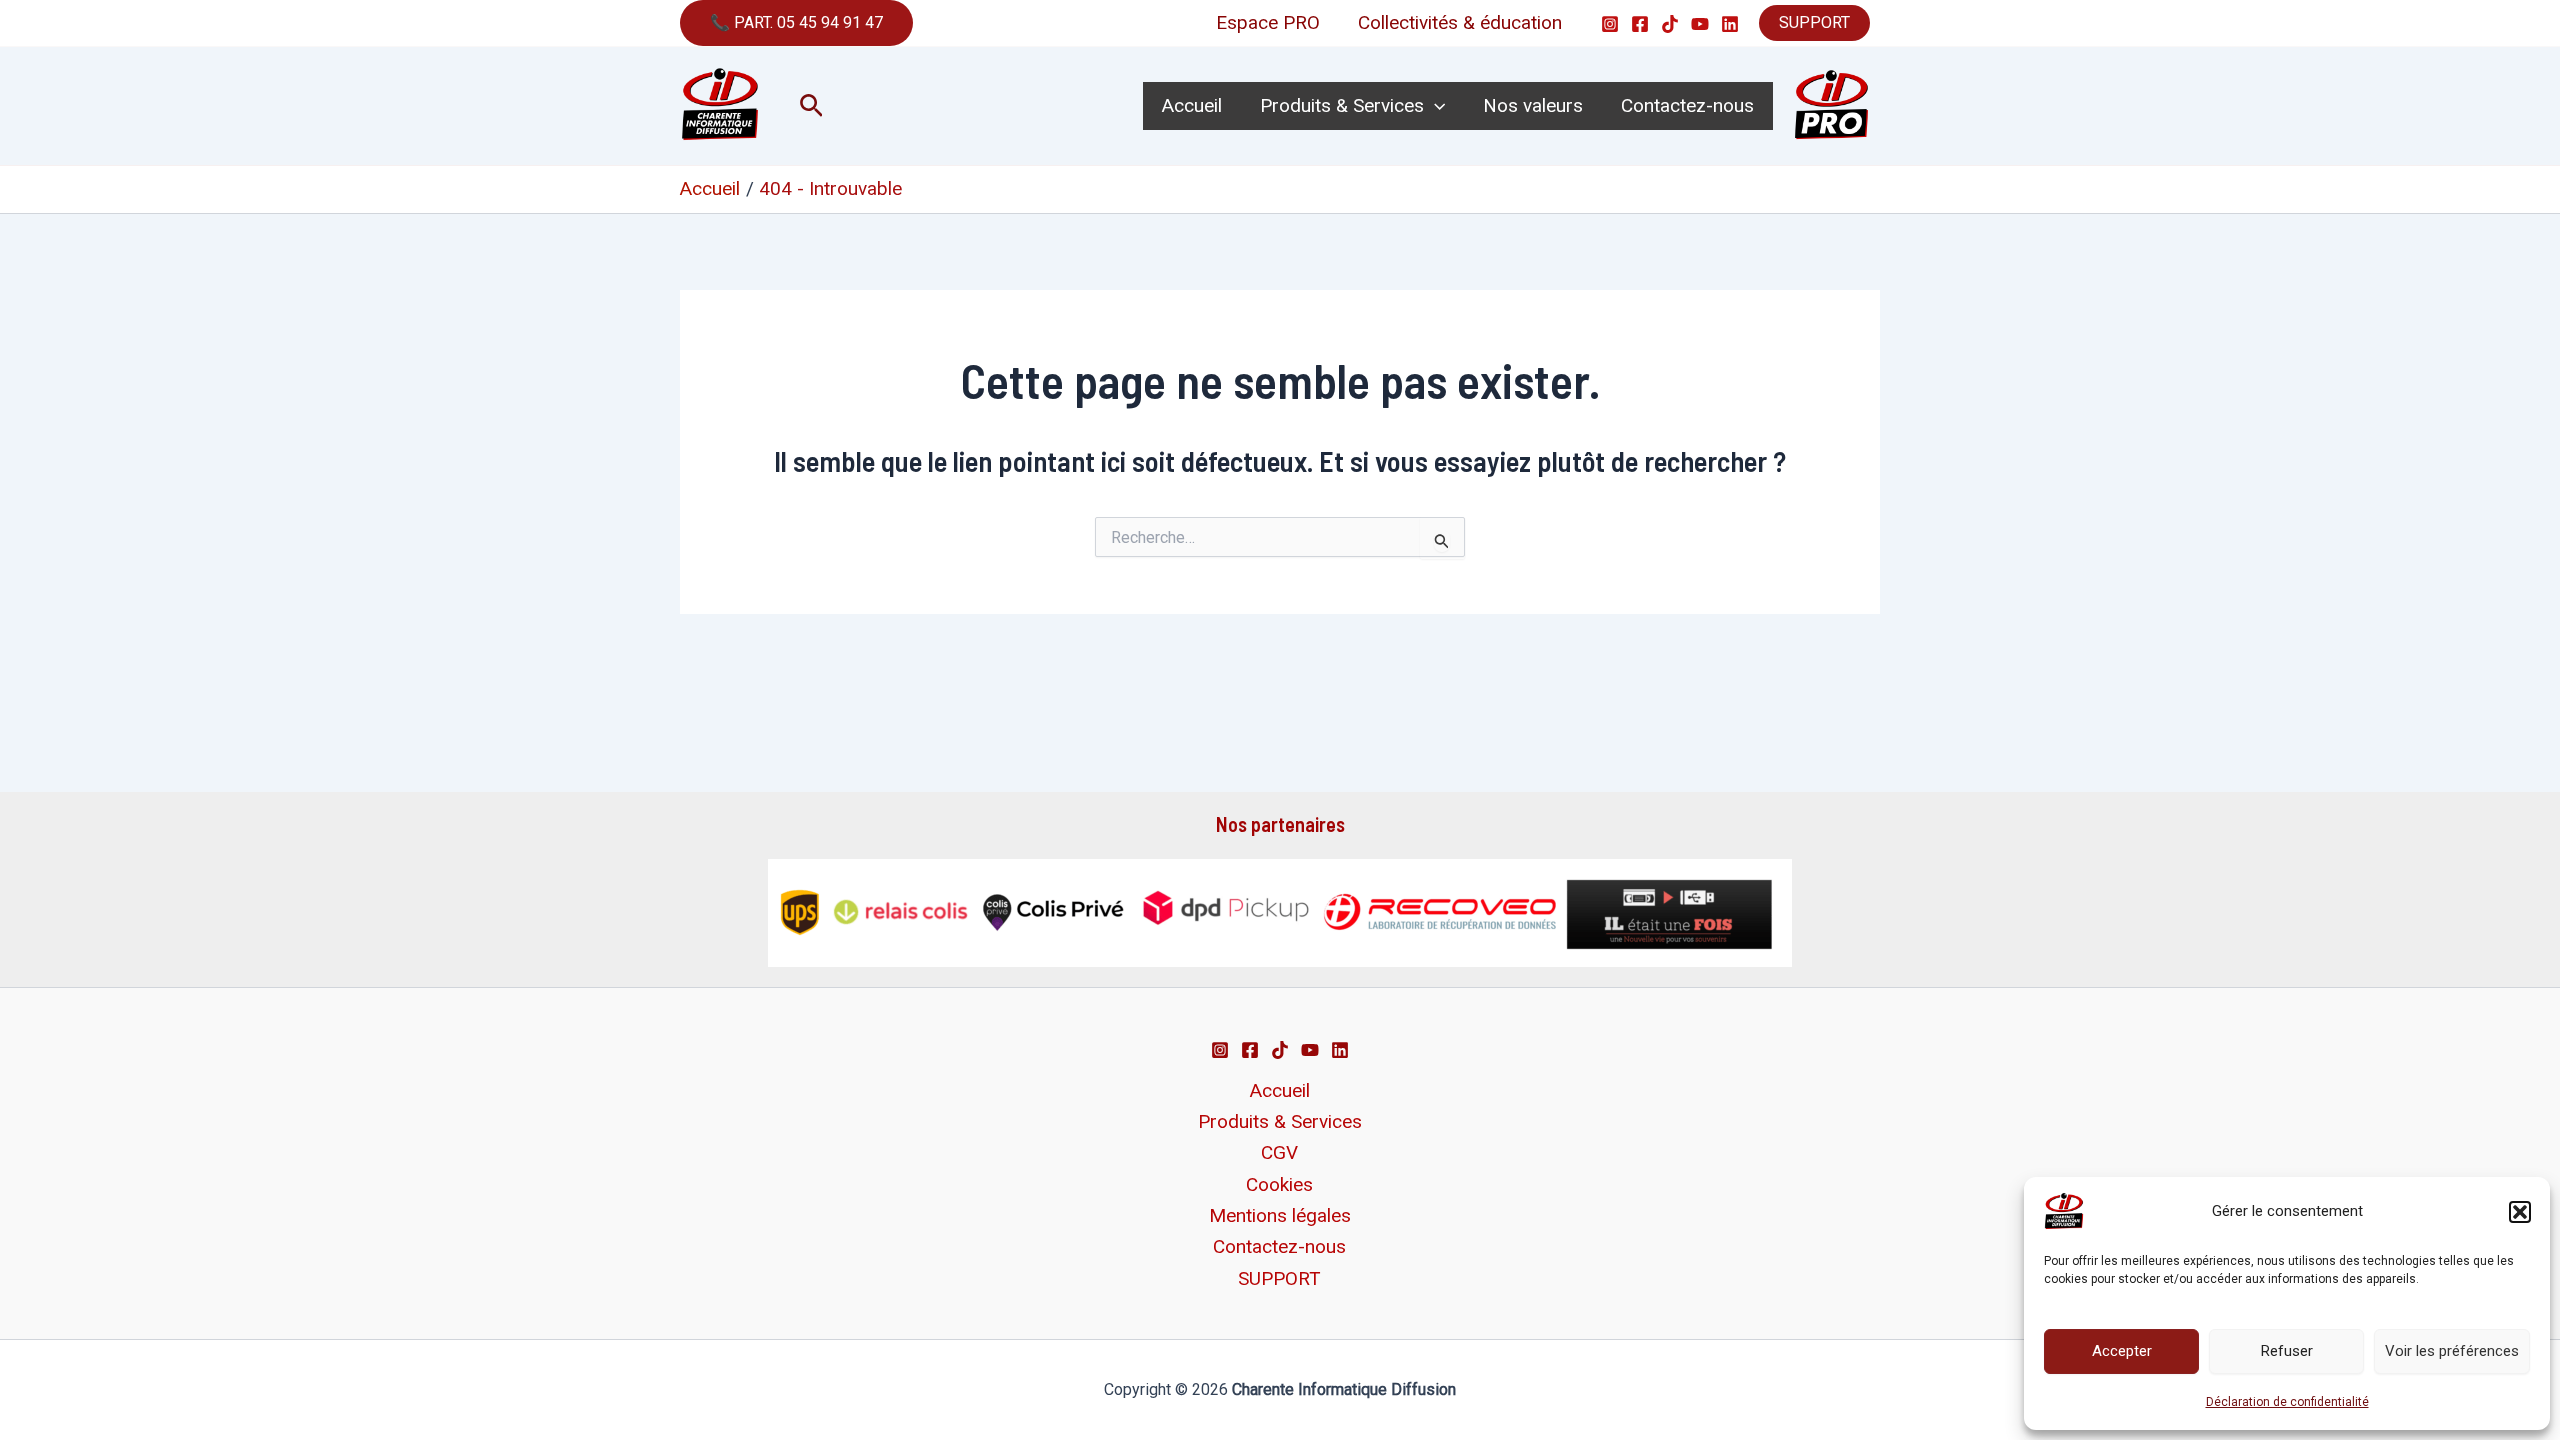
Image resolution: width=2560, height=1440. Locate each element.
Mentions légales (1280, 1215)
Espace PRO (1268, 22)
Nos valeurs (1533, 105)
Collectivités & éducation (1460, 22)
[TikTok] (1670, 24)
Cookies (1279, 1184)
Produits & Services (1342, 105)
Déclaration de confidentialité (2287, 1402)
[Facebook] (1640, 24)
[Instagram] (1610, 24)
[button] (2520, 1212)
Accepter (2122, 1351)
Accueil (1192, 105)
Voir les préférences (2452, 1351)
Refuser (2287, 1351)
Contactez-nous (1687, 105)
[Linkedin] (1730, 24)
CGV (1279, 1152)
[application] (1434, 106)
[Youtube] (1700, 24)
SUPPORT (1814, 22)
